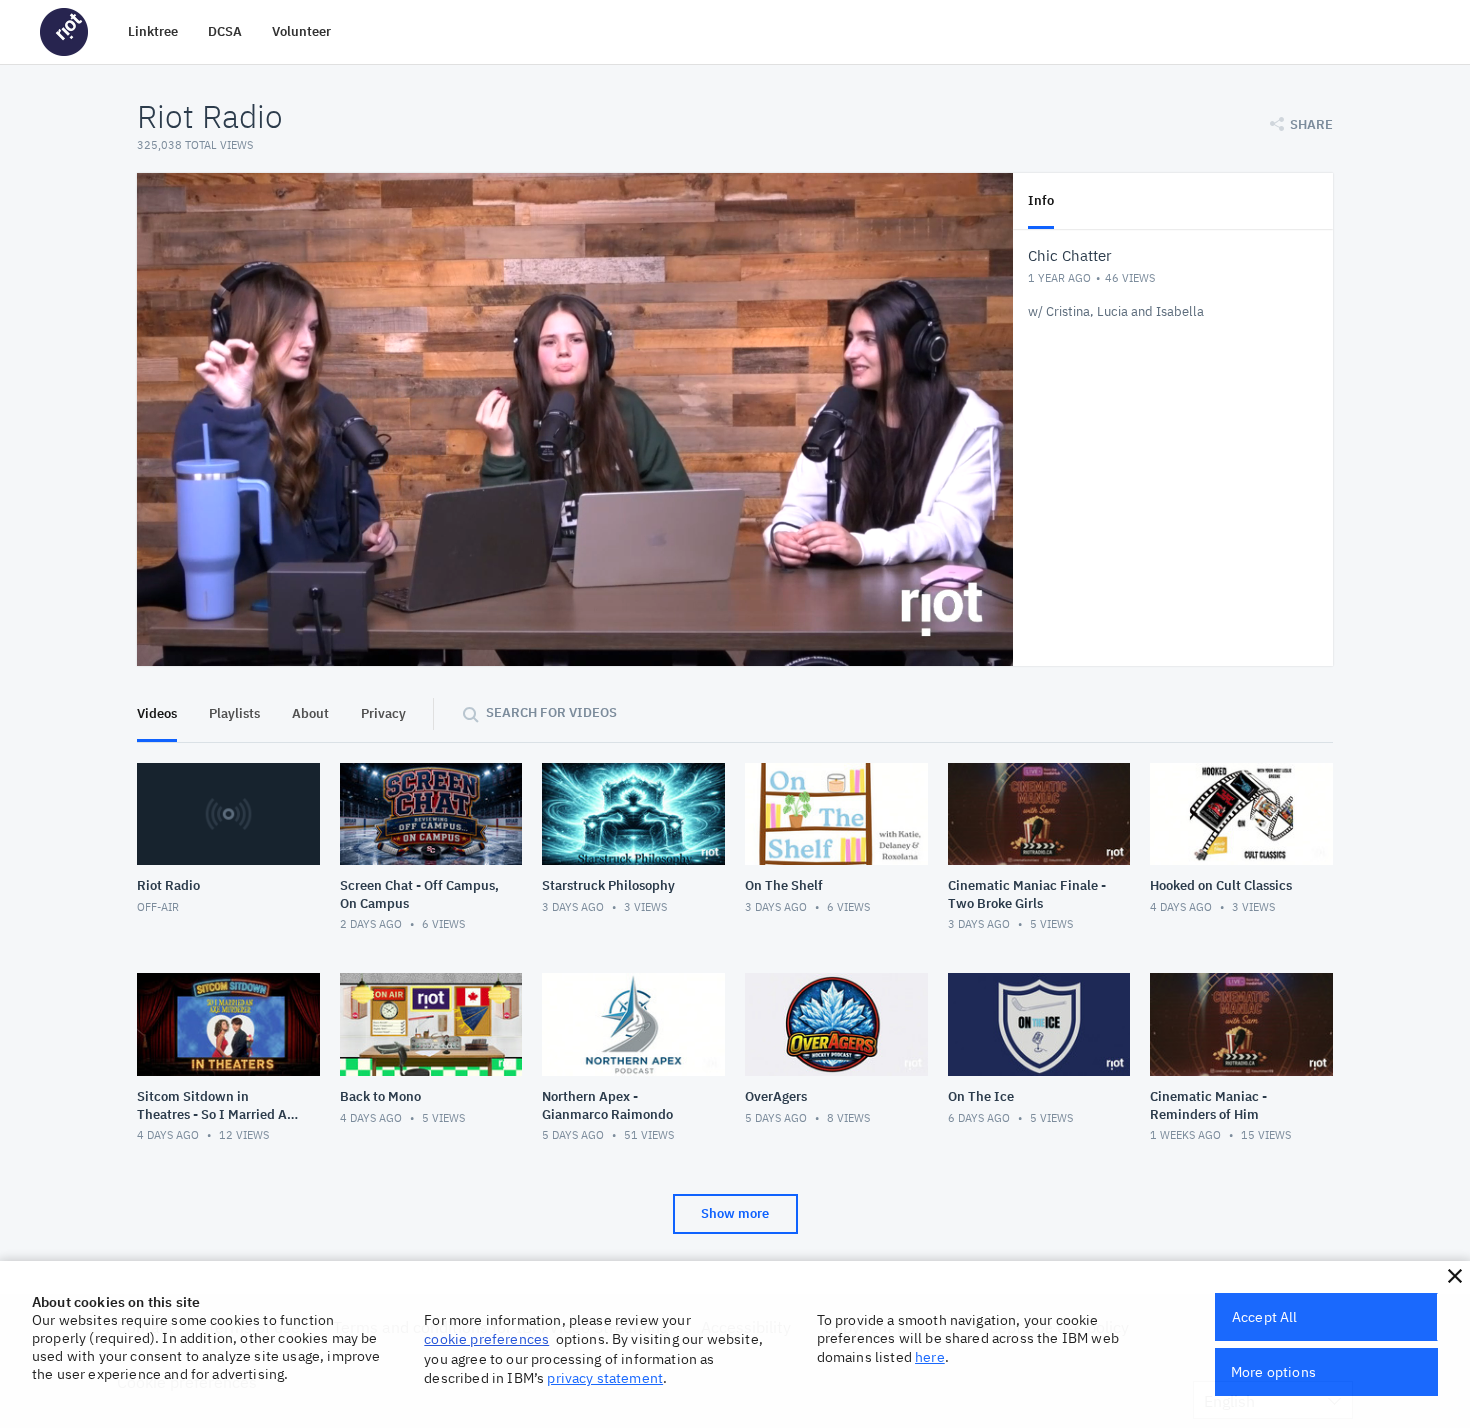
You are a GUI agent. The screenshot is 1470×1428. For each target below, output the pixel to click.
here (930, 1357)
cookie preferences (486, 1339)
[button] (1455, 1276)
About (310, 713)
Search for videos (551, 712)
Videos (157, 713)
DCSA (225, 31)
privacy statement (605, 1378)
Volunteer (301, 31)
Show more (735, 1213)
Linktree (153, 31)
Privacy (383, 713)
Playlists (234, 713)
